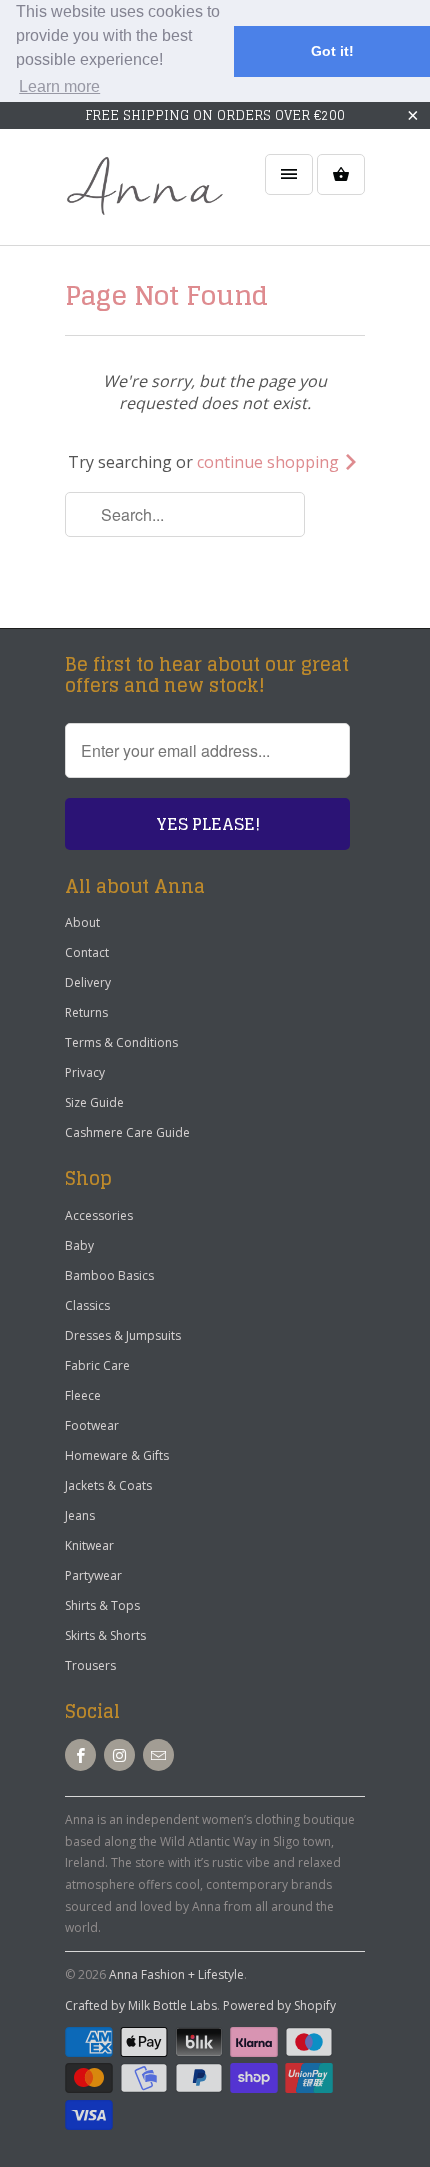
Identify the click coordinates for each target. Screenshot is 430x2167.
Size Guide (94, 1102)
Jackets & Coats (108, 1485)
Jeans (80, 1515)
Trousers (90, 1665)
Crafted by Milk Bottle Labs (141, 2005)
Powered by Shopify (279, 2005)
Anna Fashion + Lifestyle (176, 1974)
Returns (86, 1012)
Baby (79, 1245)
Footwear (92, 1425)
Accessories (99, 1215)
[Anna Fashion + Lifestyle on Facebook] (80, 1755)
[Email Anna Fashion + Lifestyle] (158, 1755)
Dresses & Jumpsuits (123, 1335)
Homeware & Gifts (117, 1455)
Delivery (88, 982)
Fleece (83, 1395)
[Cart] (341, 174)
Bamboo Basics (109, 1275)
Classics (87, 1305)
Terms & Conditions (121, 1042)
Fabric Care (97, 1365)
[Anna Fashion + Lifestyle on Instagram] (119, 1755)
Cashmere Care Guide (127, 1132)
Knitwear (89, 1545)
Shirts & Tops (102, 1605)
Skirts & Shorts (105, 1635)
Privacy (85, 1072)
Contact (87, 952)
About (82, 922)
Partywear (93, 1575)
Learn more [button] (59, 86)
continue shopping (270, 462)
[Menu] (289, 174)
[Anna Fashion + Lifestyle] (145, 194)
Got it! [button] (332, 51)
